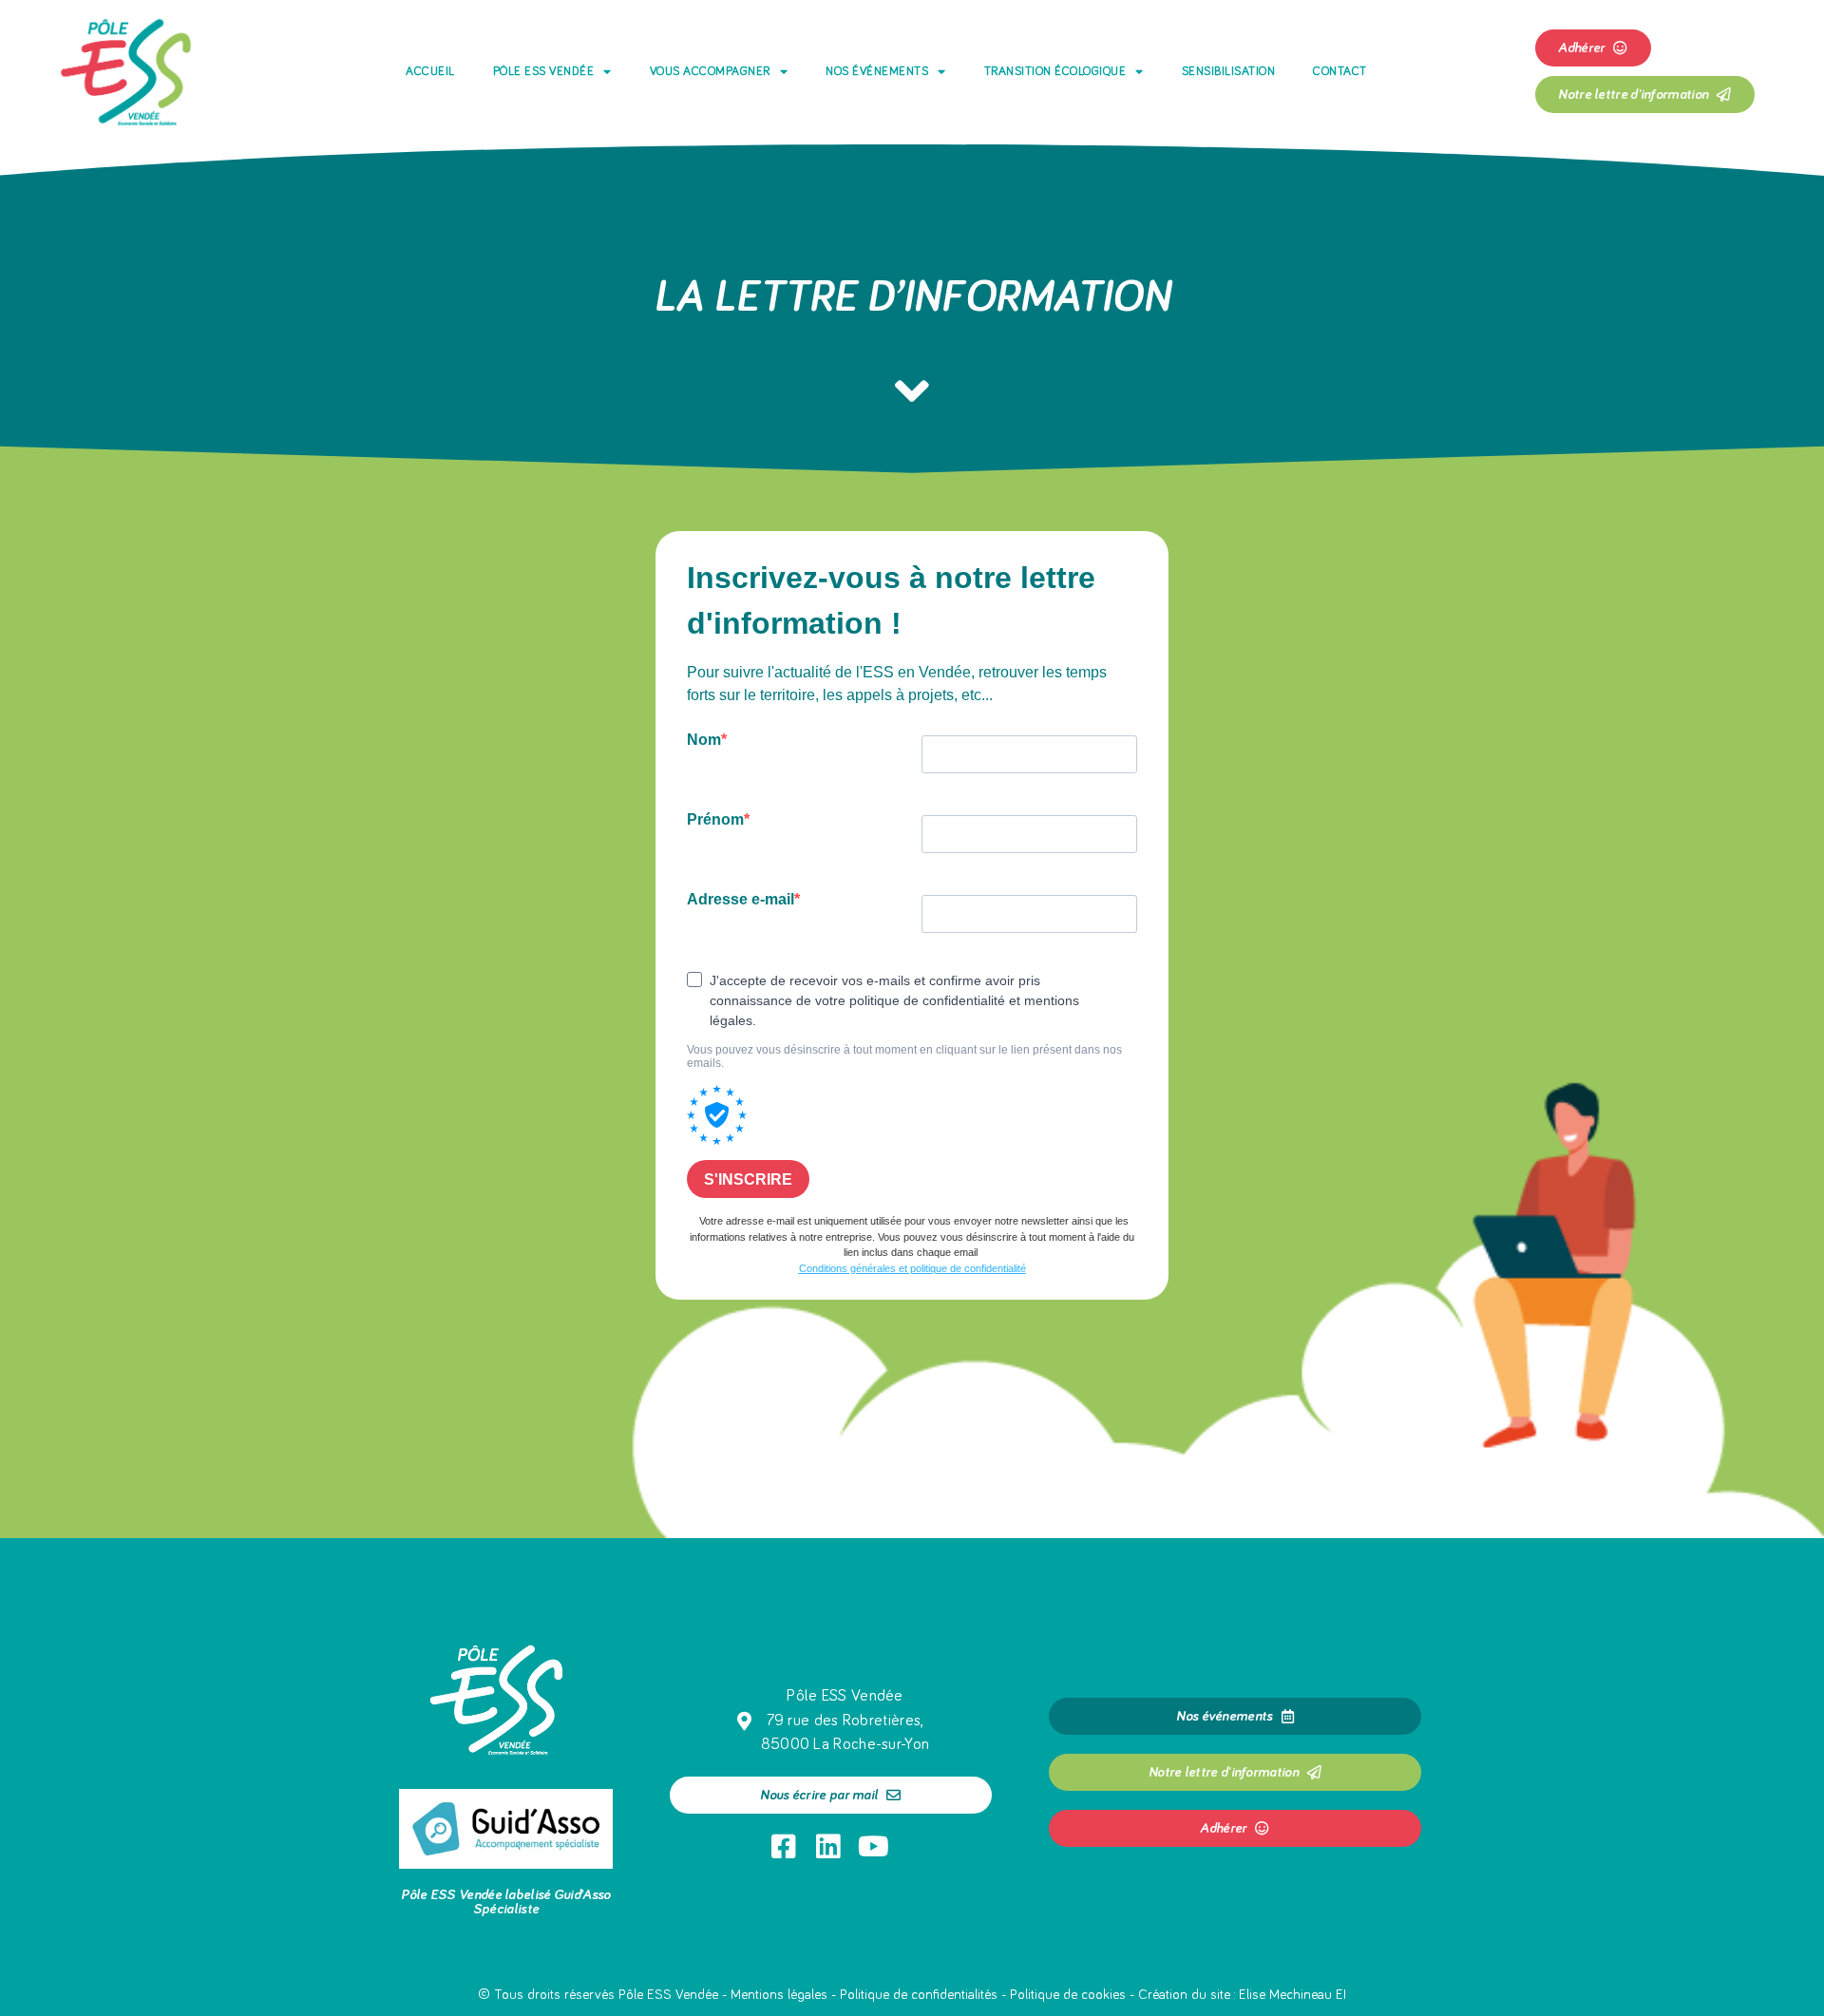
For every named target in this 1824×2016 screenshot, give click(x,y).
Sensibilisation (1229, 72)
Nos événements (877, 72)
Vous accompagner (710, 72)
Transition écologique (1055, 72)
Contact (1340, 72)
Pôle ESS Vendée (544, 72)
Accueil (430, 72)
